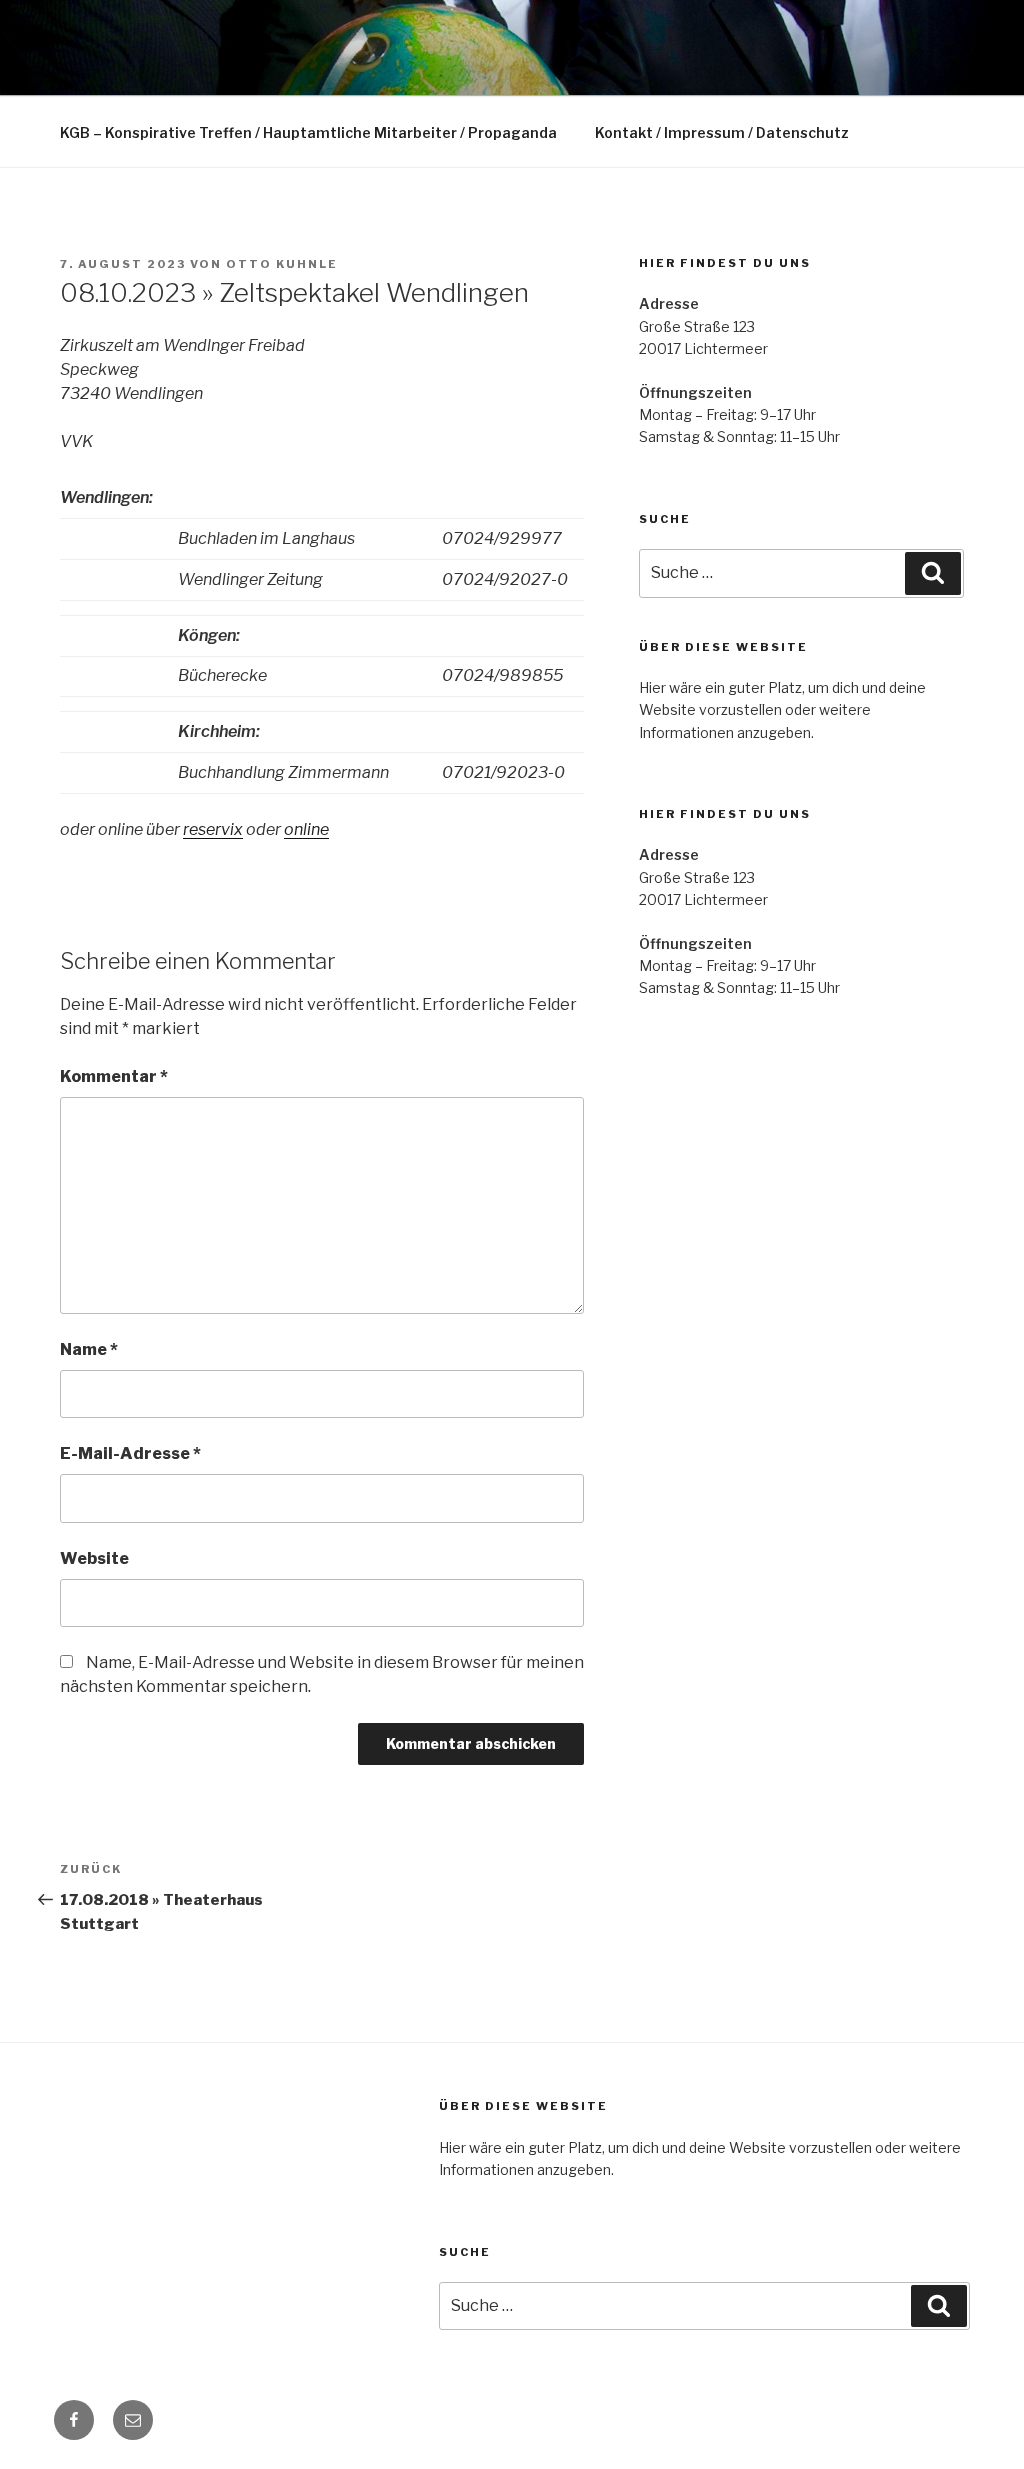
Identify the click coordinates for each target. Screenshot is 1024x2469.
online (306, 829)
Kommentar (114, 1076)
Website (94, 1558)
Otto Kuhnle (282, 264)
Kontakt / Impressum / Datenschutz (722, 132)
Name (89, 1349)
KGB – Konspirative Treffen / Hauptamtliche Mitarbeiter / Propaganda (308, 132)
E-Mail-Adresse (130, 1453)
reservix (213, 829)
